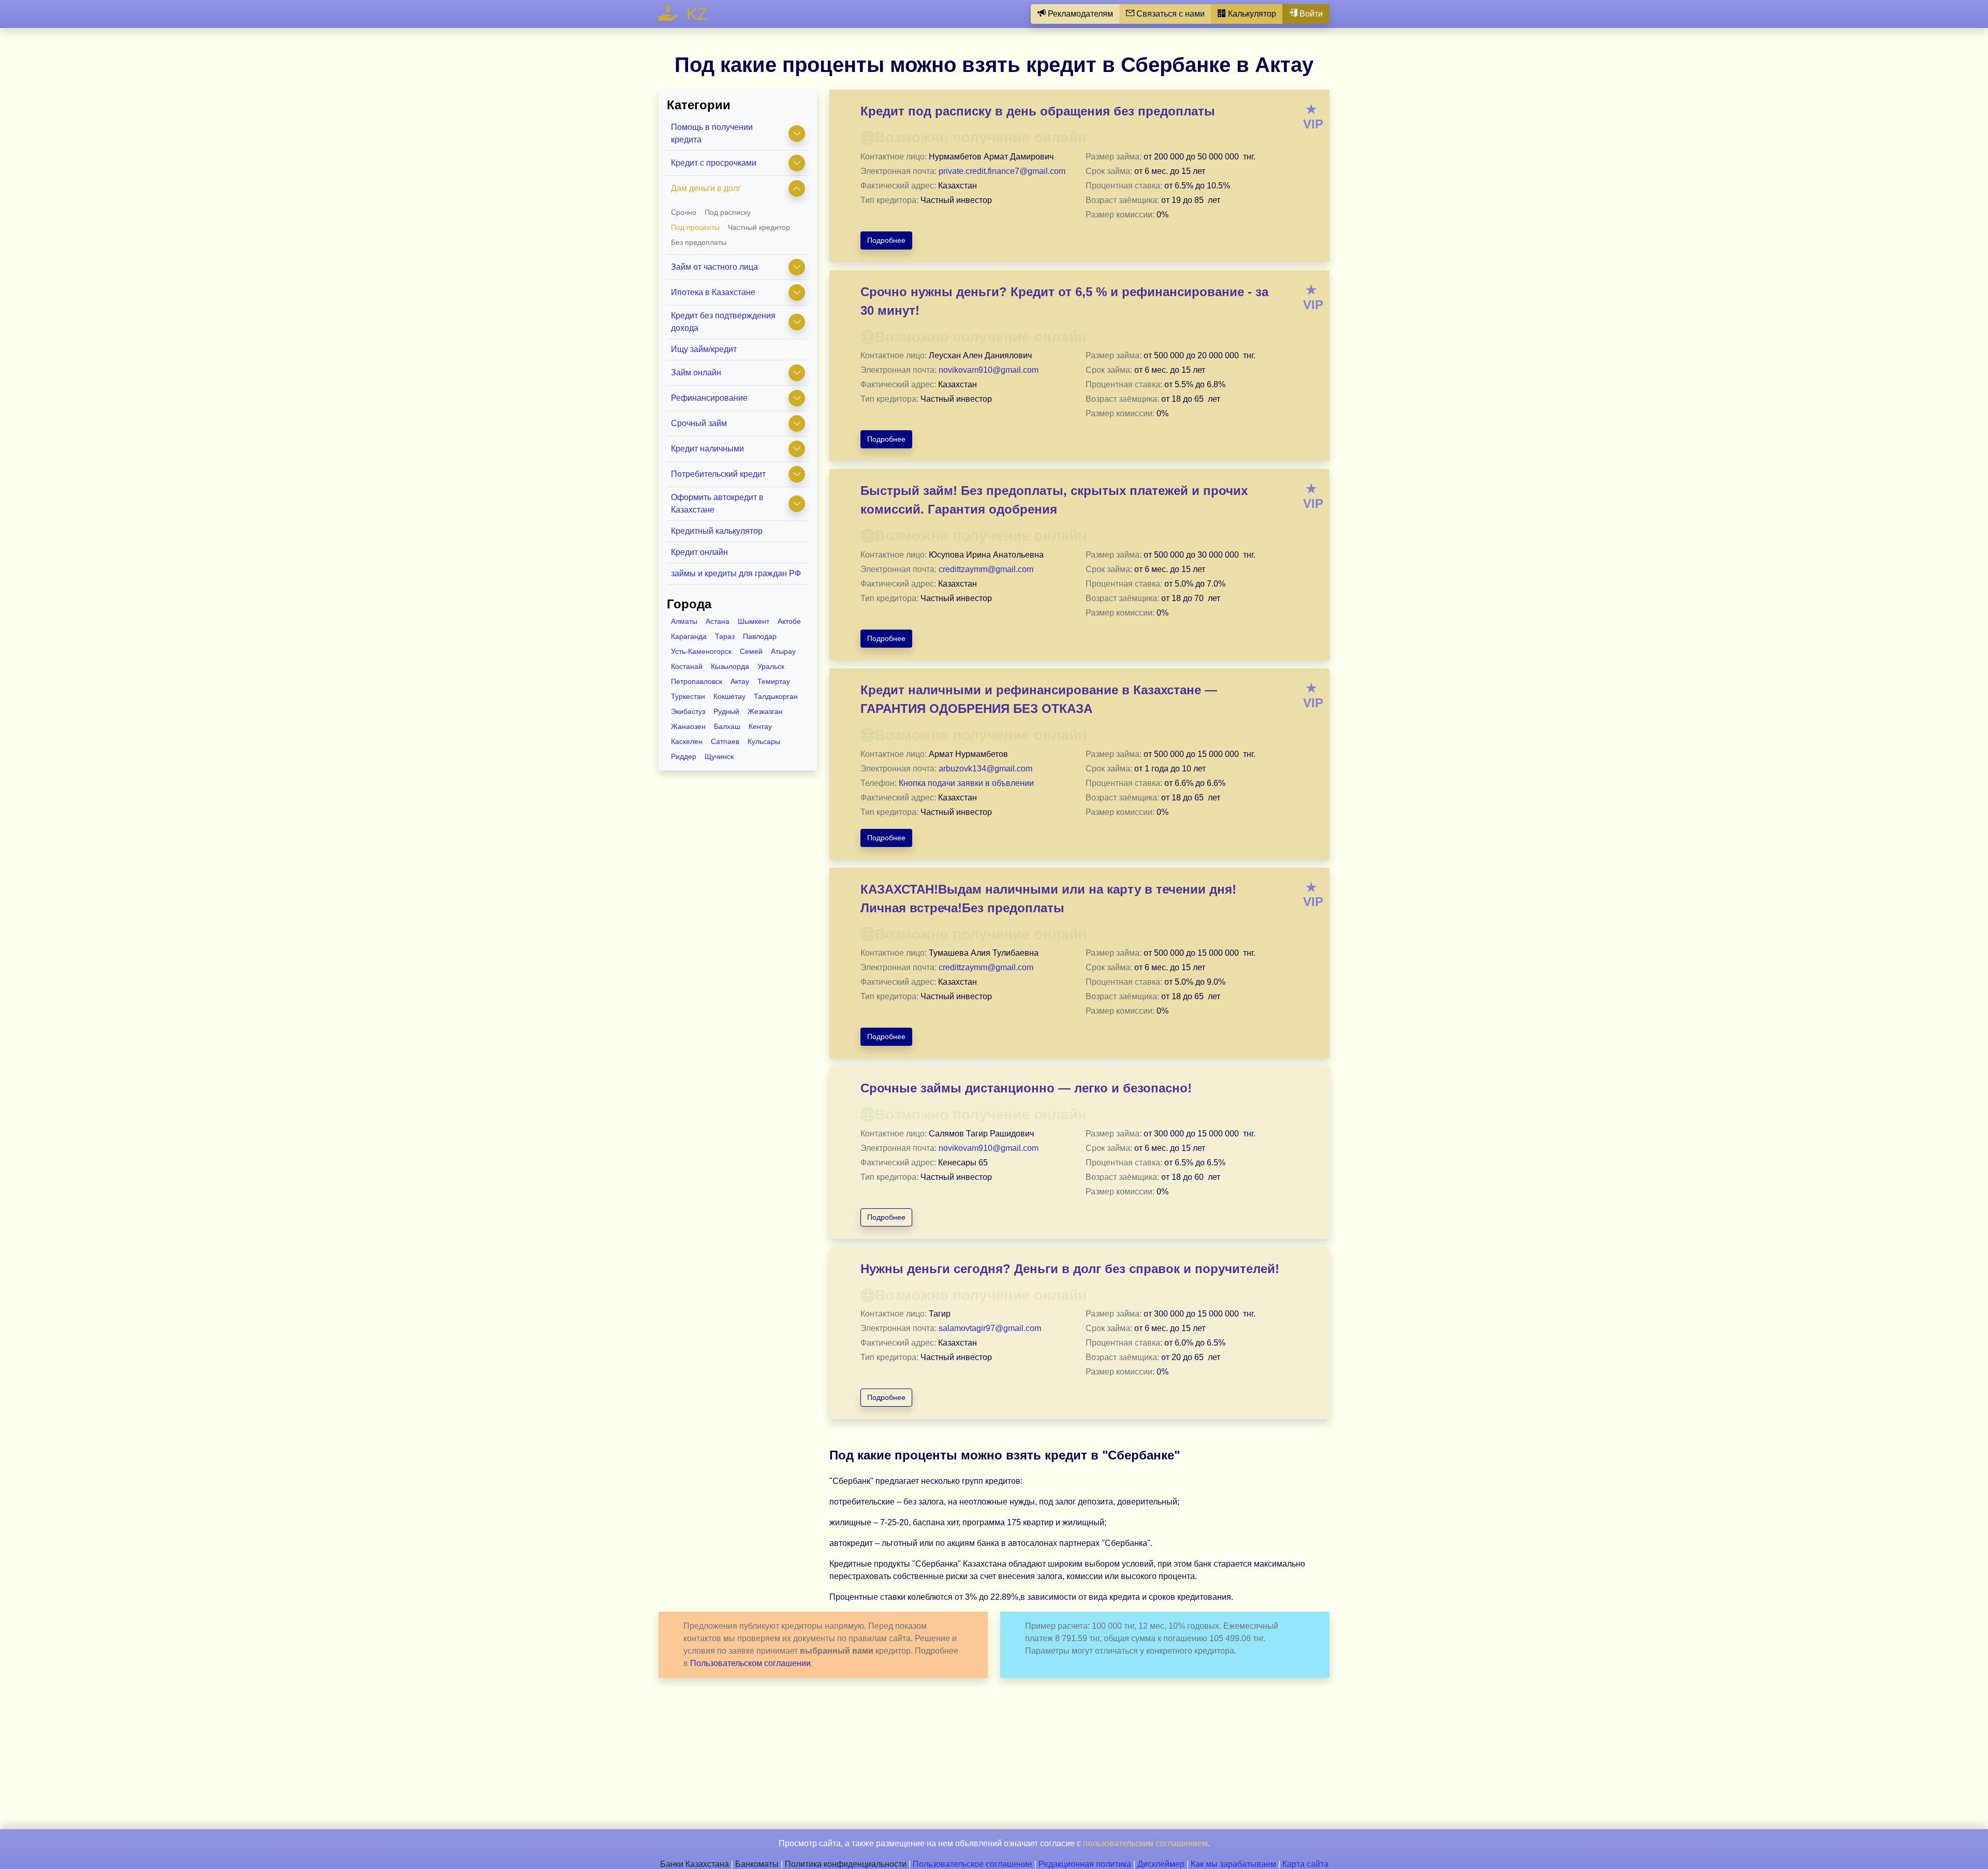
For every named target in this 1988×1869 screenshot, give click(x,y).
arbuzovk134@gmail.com (985, 769)
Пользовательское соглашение (973, 1864)
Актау (740, 681)
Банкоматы (757, 1864)
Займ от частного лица (714, 267)
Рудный (726, 711)
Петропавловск (697, 681)
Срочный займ (699, 423)
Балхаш (727, 726)
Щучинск (719, 756)
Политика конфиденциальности (846, 1864)
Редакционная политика (1085, 1864)
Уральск (771, 666)
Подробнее (886, 240)
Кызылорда (730, 666)
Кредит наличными (707, 449)
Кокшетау (729, 696)
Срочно (684, 212)
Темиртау (774, 681)
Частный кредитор (759, 227)
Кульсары (764, 741)
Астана (718, 621)
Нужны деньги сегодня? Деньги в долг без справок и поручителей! (1070, 1269)
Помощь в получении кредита (712, 133)
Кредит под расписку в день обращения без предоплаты (1038, 111)
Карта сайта (1305, 1864)
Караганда (689, 636)
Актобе (789, 621)
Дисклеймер (1161, 1864)
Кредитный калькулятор (717, 531)
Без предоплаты (699, 242)
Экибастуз (688, 711)
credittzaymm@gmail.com (986, 569)
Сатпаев (725, 741)
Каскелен (687, 741)
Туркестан (688, 696)
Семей (751, 651)
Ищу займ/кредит (704, 349)
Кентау (760, 726)
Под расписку (728, 212)
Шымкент (754, 621)
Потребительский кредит (718, 474)
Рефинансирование (709, 398)
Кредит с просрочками (714, 163)
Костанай (687, 666)
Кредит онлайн (699, 552)
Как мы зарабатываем (1233, 1864)
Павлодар (760, 636)
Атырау (783, 651)
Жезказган (765, 711)
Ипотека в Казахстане (713, 292)
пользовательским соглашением (1145, 1843)
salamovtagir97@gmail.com (990, 1328)
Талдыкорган (776, 696)
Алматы (684, 621)
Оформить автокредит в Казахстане (717, 503)
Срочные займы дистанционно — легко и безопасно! (1026, 1088)
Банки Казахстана (695, 1864)
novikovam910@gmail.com (989, 370)
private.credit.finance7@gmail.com (1002, 171)
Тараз (725, 636)
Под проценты (695, 227)
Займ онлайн (696, 373)
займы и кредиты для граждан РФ (736, 573)
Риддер (684, 756)
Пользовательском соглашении (750, 1663)
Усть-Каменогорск (701, 651)
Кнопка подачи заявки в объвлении (966, 783)
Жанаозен (688, 726)
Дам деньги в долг (706, 188)
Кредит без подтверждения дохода (723, 322)
